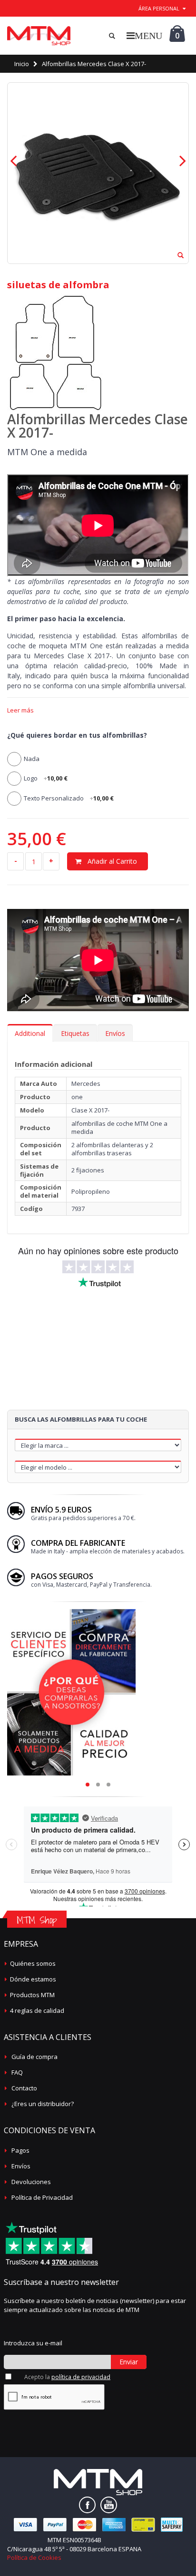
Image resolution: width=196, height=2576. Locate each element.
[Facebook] (87, 2505)
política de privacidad (81, 2377)
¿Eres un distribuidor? (43, 2104)
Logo (46, 778)
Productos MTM (32, 1995)
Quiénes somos (33, 1963)
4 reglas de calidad (37, 2010)
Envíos (115, 1033)
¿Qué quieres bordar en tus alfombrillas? (77, 735)
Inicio (22, 64)
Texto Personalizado (69, 798)
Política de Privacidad (42, 2197)
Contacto (24, 2088)
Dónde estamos (33, 1979)
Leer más (20, 710)
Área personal (159, 8)
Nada (32, 759)
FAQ (17, 2072)
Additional (30, 1033)
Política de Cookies (34, 2557)
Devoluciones (31, 2182)
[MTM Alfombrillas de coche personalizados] (39, 36)
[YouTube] (109, 2505)
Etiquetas (75, 1033)
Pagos (20, 2150)
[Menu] (144, 35)
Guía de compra (34, 2057)
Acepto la (67, 2377)
